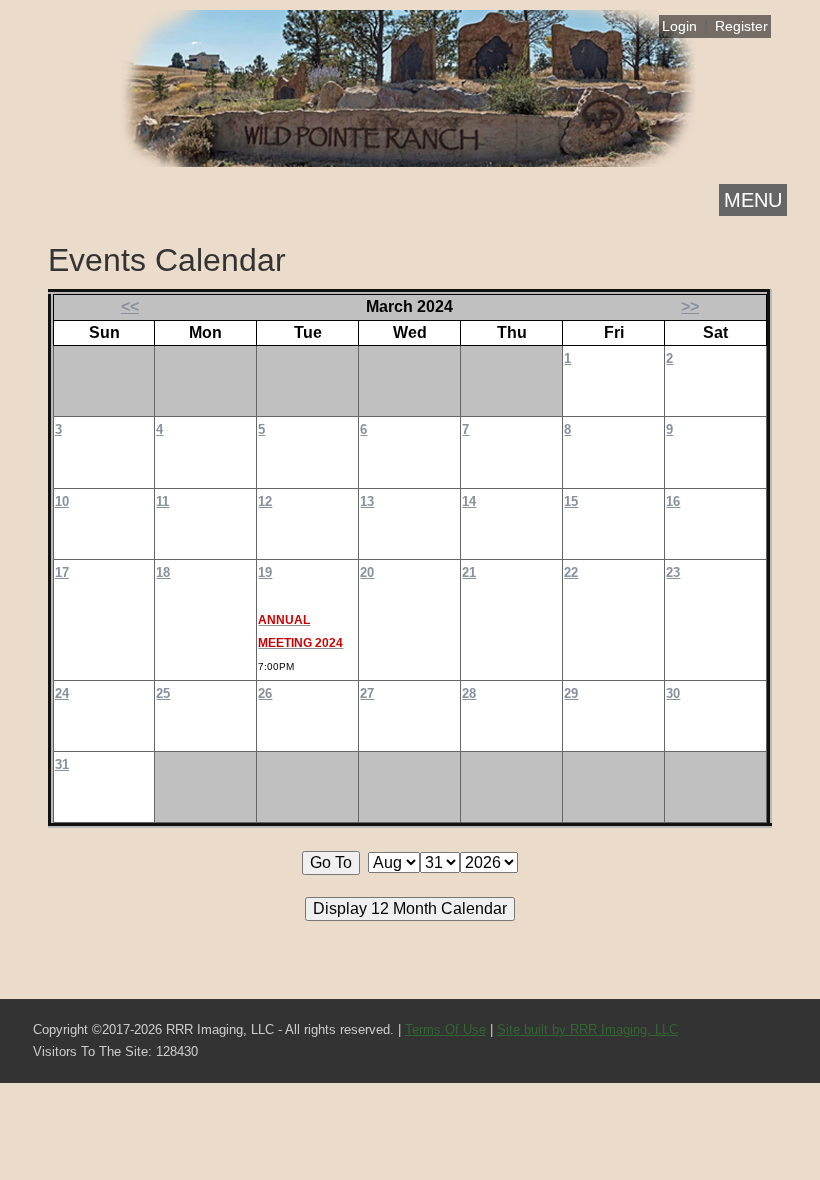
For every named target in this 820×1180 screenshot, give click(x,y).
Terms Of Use (445, 1029)
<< (130, 306)
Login (679, 26)
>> (690, 306)
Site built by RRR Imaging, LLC (587, 1029)
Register (741, 26)
